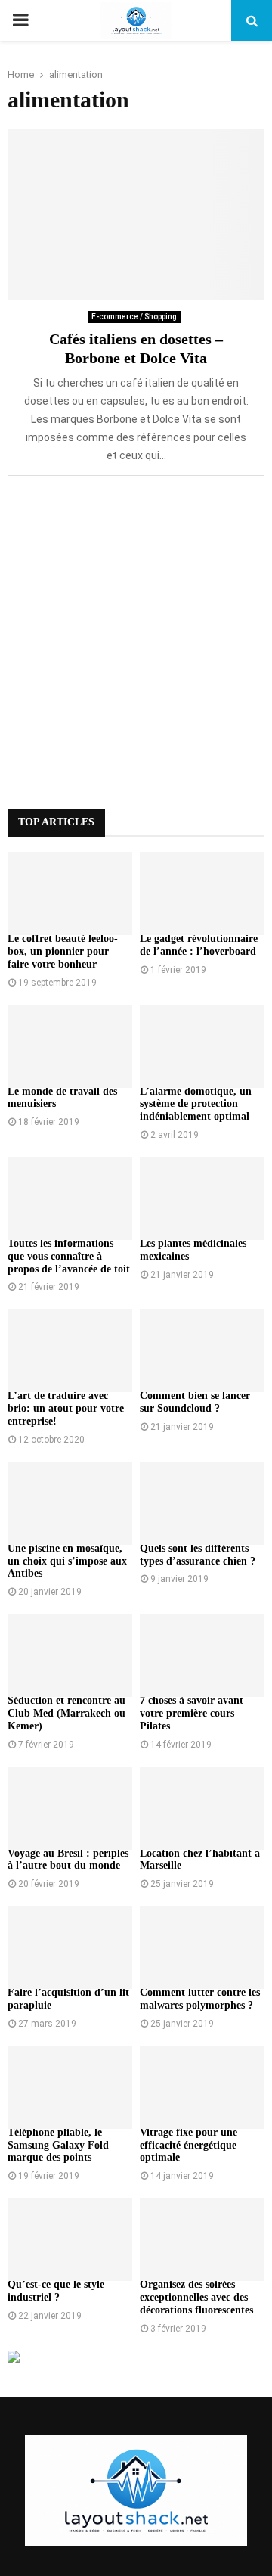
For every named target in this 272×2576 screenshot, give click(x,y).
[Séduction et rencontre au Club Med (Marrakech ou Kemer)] (70, 1655)
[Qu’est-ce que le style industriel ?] (70, 2239)
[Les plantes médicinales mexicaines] (202, 1198)
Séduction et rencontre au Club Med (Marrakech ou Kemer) (66, 1713)
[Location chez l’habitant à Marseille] (202, 1808)
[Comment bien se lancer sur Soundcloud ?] (202, 1350)
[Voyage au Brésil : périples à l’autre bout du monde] (70, 1808)
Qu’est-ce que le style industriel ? (56, 2291)
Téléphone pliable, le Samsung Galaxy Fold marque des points (58, 2145)
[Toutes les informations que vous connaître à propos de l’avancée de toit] (70, 1198)
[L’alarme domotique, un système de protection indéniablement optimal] (202, 1046)
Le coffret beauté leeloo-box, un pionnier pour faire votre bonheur (63, 951)
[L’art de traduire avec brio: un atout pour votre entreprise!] (70, 1350)
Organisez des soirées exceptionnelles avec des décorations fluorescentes (196, 2297)
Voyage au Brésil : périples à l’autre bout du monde (68, 1860)
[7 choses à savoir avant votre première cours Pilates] (202, 1655)
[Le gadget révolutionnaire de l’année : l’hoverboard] (202, 893)
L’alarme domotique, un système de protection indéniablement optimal (196, 1104)
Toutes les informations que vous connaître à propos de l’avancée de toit (69, 1256)
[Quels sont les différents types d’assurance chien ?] (202, 1503)
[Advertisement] (136, 642)
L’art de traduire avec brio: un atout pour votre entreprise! (66, 1408)
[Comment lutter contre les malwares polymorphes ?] (202, 1947)
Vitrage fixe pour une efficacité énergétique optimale (189, 2145)
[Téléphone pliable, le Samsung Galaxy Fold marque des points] (70, 2087)
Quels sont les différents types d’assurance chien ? (198, 1555)
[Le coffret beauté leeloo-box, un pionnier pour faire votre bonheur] (70, 893)
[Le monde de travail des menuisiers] (70, 1046)
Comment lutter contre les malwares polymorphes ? (200, 1999)
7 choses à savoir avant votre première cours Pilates (192, 1713)
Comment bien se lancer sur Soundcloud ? (195, 1402)
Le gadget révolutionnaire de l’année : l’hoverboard (199, 945)
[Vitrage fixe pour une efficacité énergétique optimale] (202, 2087)
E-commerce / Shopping (134, 317)
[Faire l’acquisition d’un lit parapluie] (70, 1947)
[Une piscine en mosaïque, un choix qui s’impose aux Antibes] (70, 1503)
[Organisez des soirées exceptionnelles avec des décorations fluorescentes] (202, 2239)
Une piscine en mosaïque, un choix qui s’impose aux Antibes (67, 1561)
